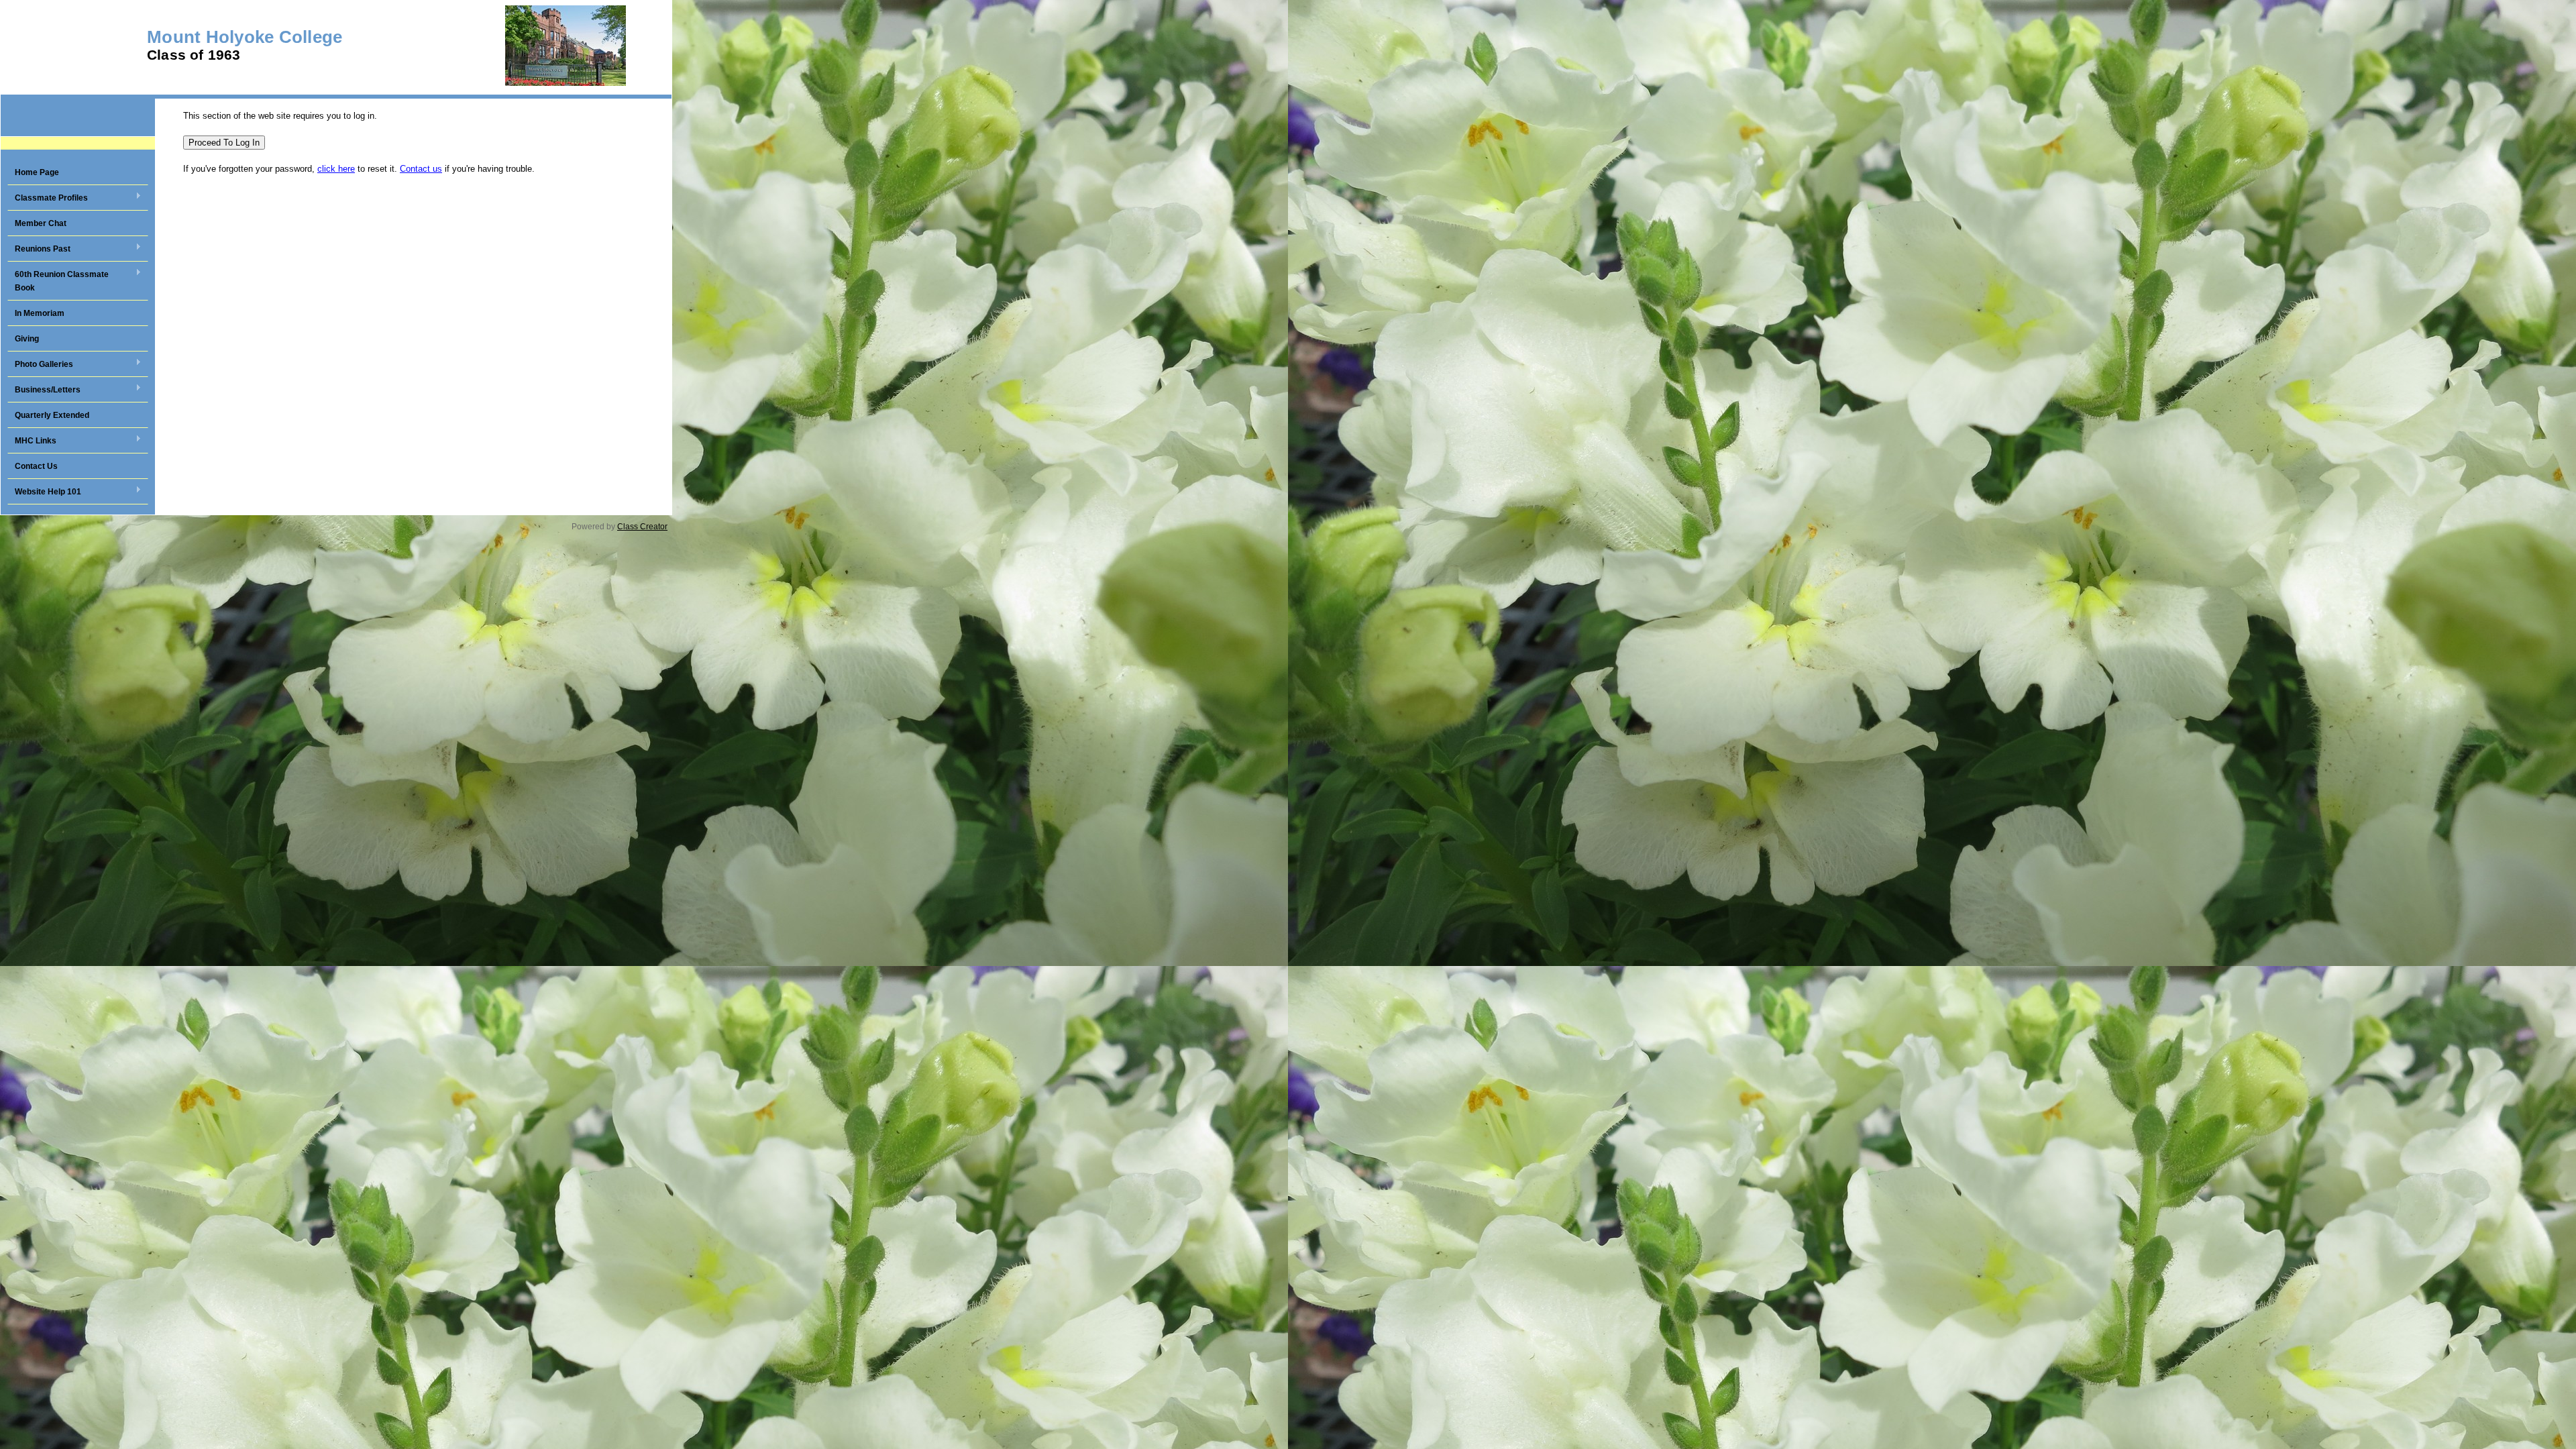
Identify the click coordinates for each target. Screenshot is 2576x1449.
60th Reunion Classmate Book (58, 281)
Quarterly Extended (52, 415)
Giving (27, 339)
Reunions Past (39, 250)
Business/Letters (44, 390)
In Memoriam (40, 313)
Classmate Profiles (48, 199)
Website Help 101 (44, 492)
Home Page (37, 172)
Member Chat (41, 223)
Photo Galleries (40, 365)
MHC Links (32, 441)
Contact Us (36, 466)
